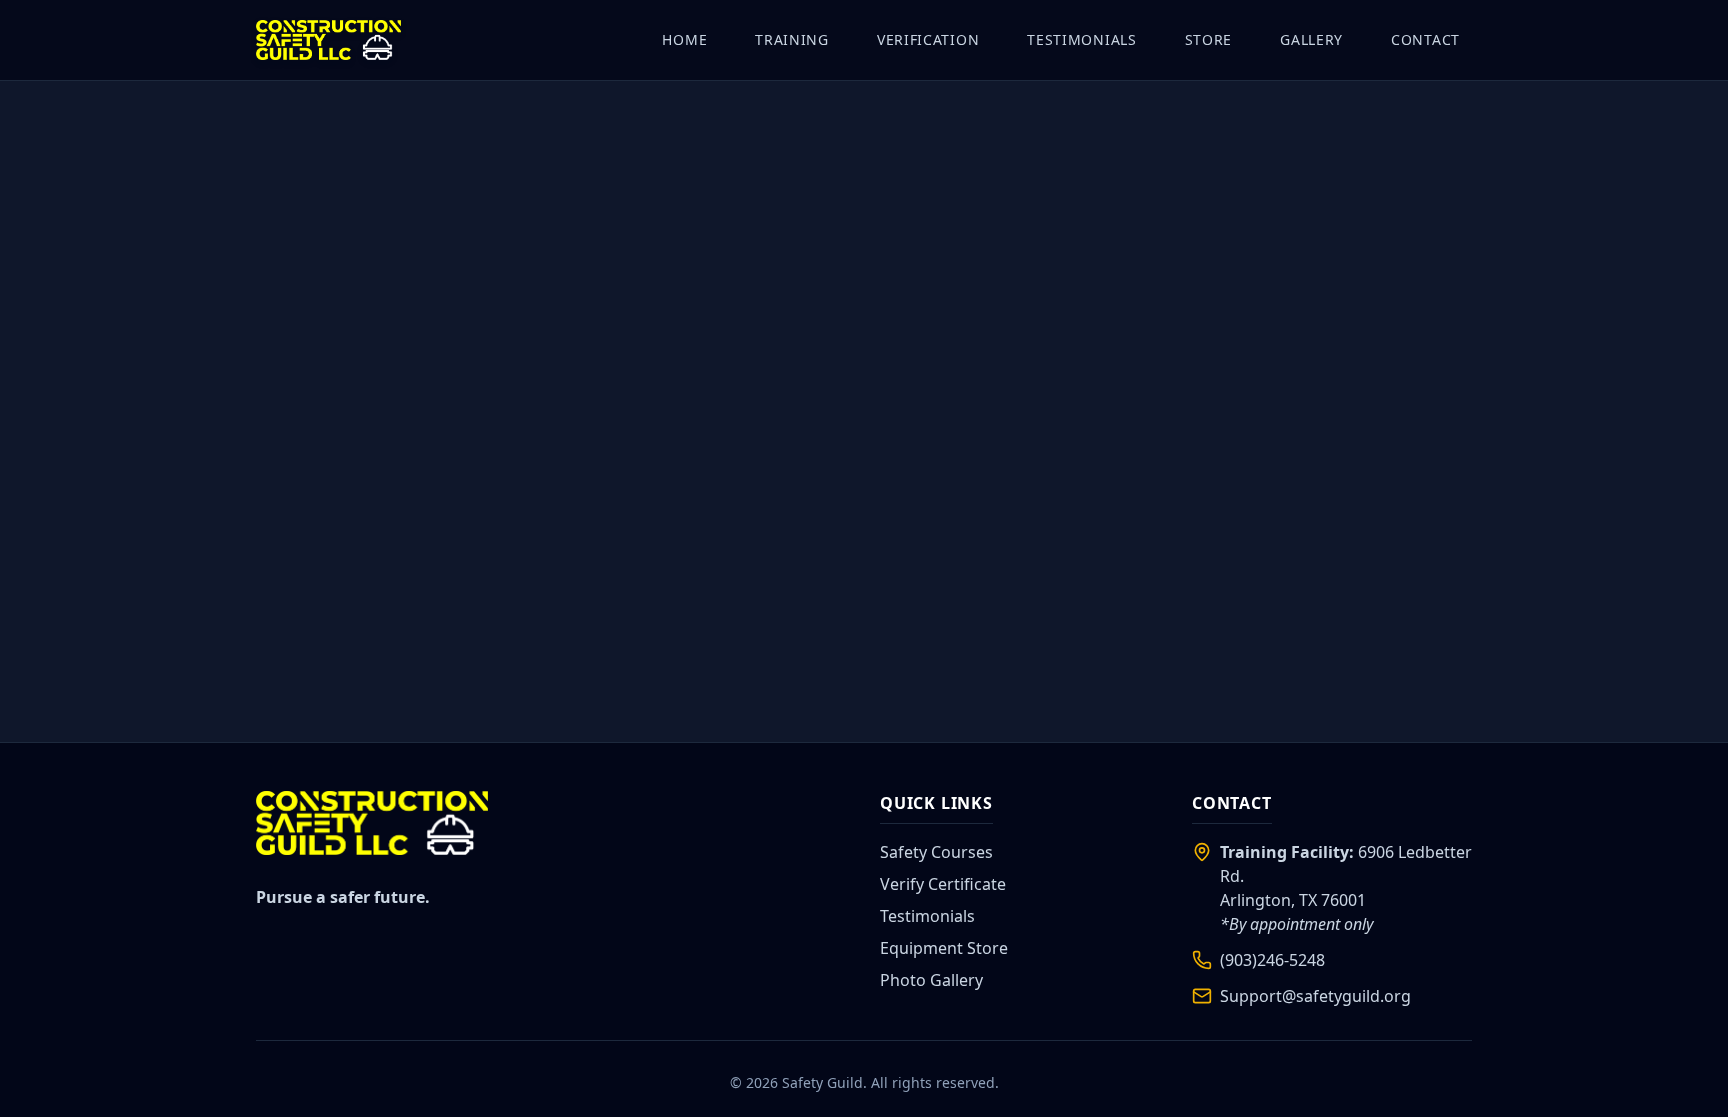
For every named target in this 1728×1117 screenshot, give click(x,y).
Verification (928, 39)
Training (792, 39)
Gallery (1311, 39)
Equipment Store (944, 948)
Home (684, 39)
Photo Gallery (931, 980)
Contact (1425, 39)
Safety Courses (936, 852)
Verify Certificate (943, 884)
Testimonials (1081, 39)
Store (1209, 39)
